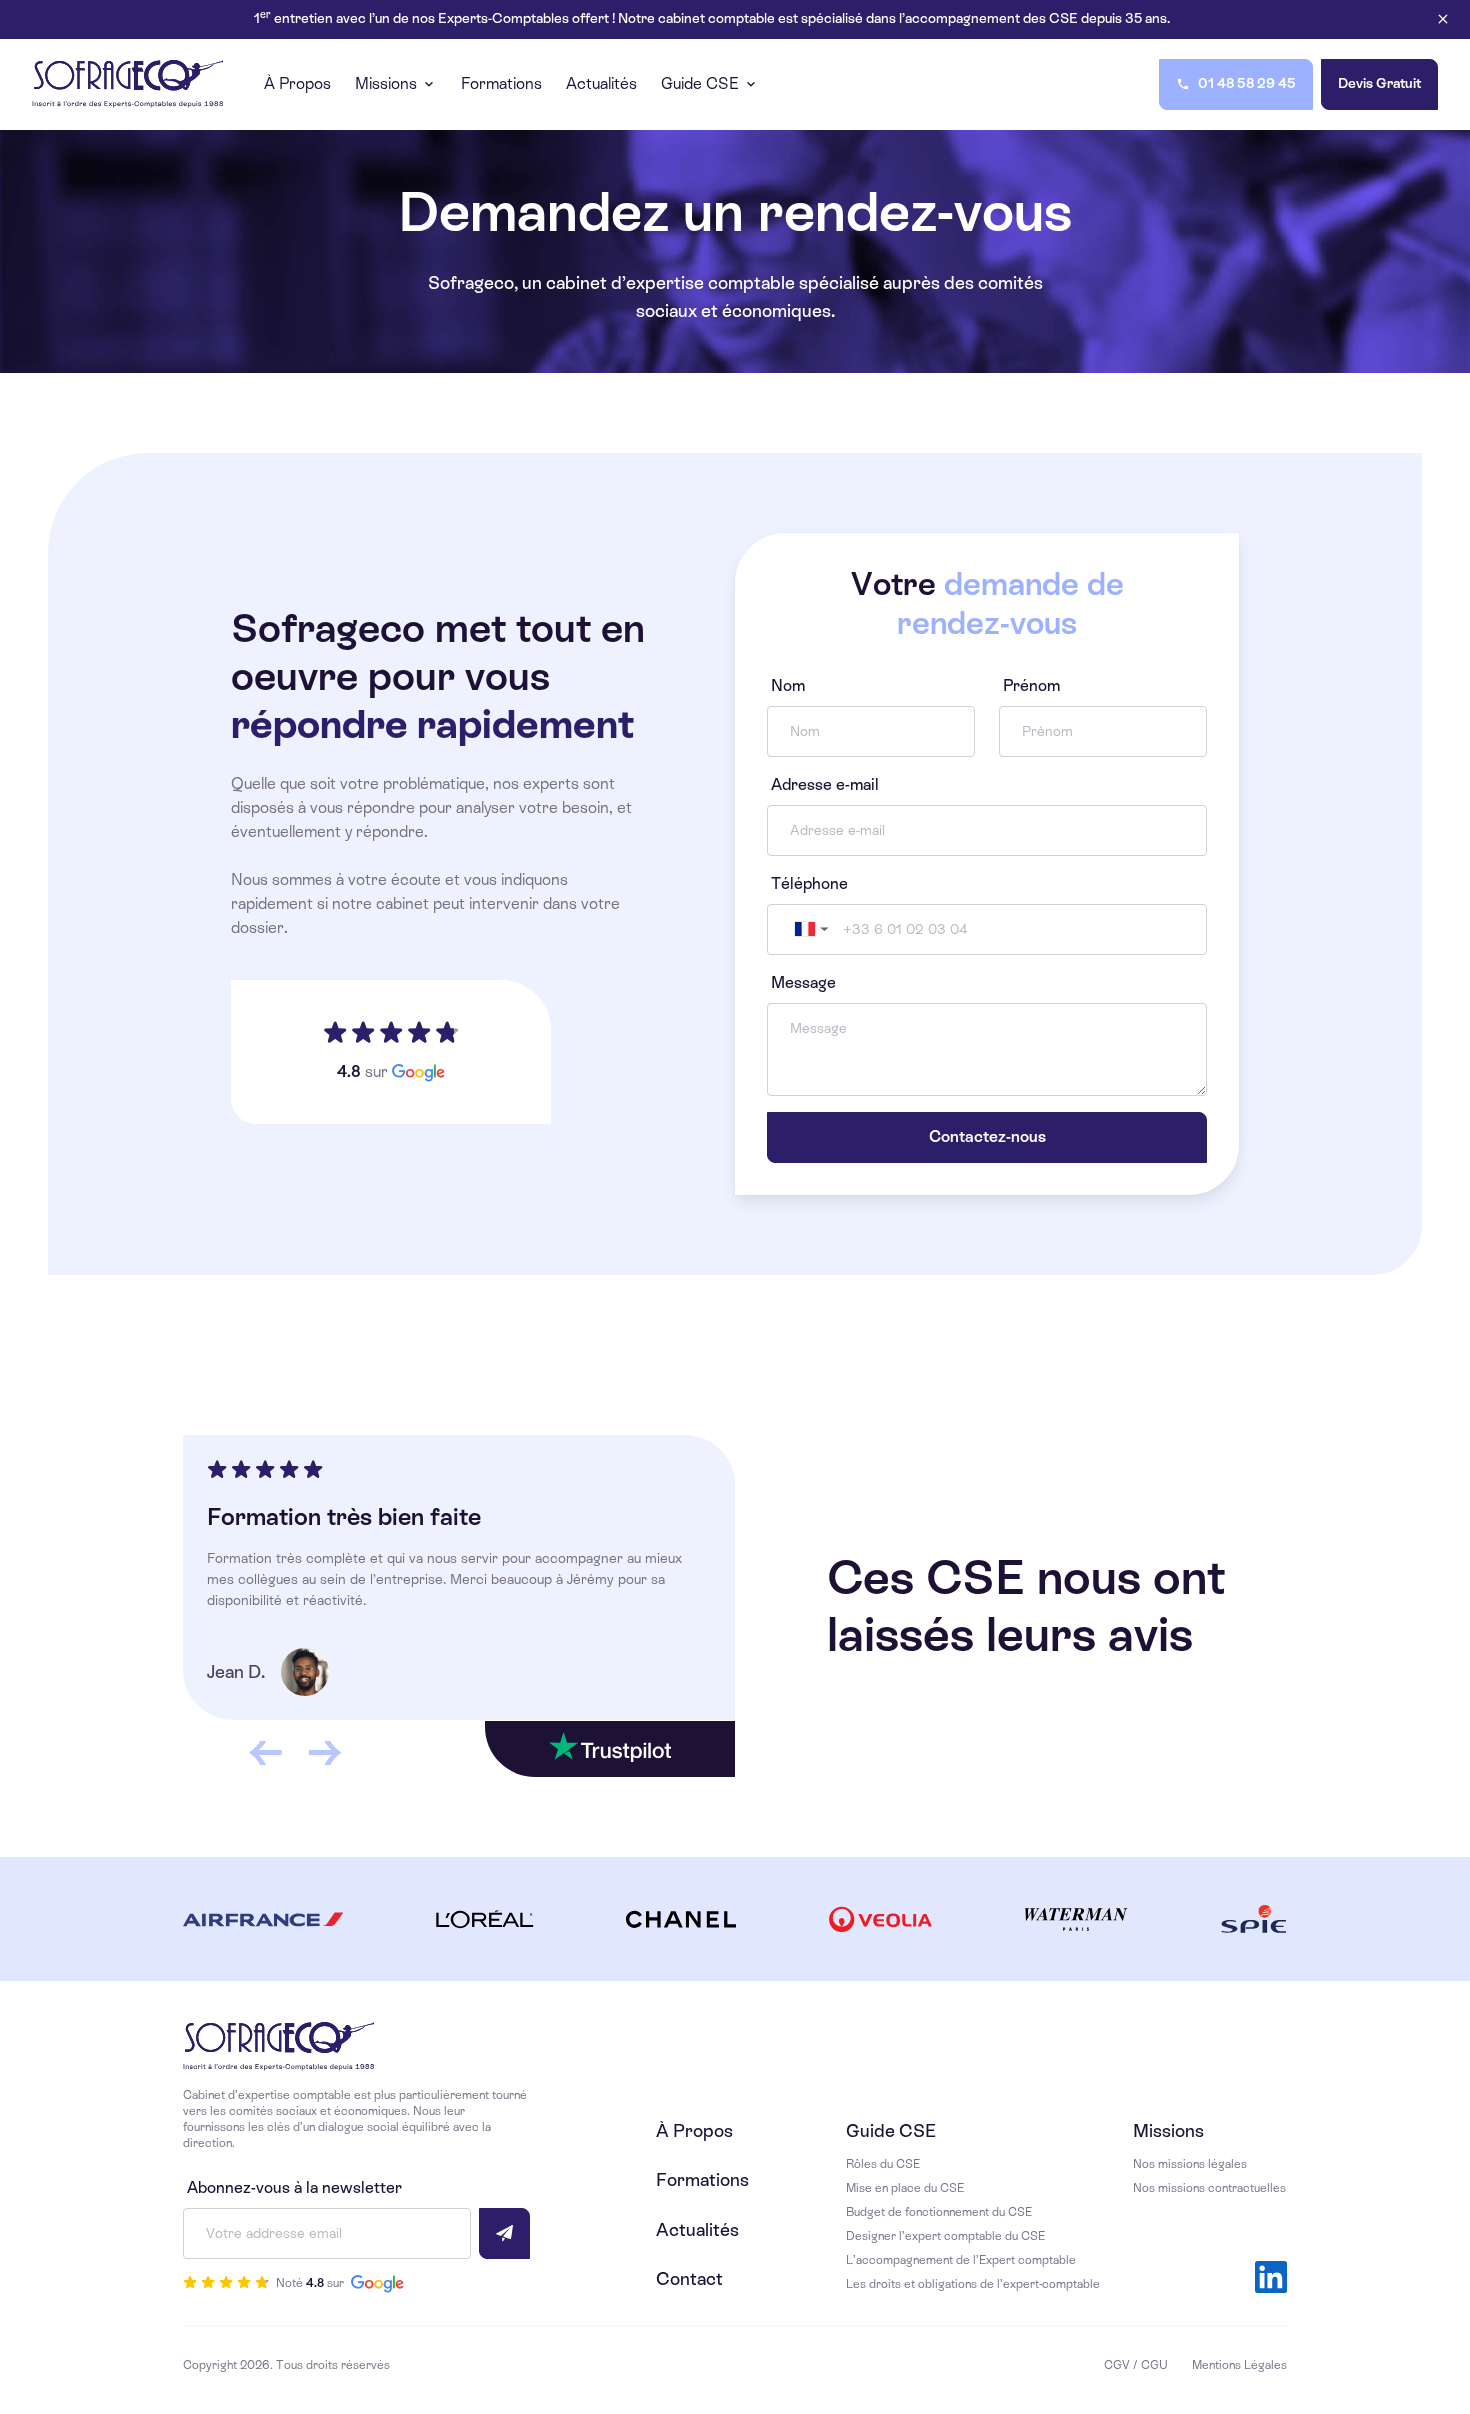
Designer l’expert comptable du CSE (945, 2236)
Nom (788, 685)
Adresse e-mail (825, 784)
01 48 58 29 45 (1247, 83)
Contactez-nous (987, 1136)
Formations (702, 2179)
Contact (689, 2278)
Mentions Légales (1239, 2365)
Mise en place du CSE (905, 2188)
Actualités (697, 2229)
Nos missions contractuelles (1209, 2188)
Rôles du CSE (883, 2164)
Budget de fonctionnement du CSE (939, 2212)
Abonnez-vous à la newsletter (294, 2187)
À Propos (694, 2130)
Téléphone (809, 883)
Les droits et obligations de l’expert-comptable (973, 2284)
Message (803, 982)
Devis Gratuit (1379, 83)
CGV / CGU (1136, 2365)
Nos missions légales (1190, 2164)
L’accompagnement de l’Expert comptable (961, 2260)
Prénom (1031, 685)
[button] (809, 929)
